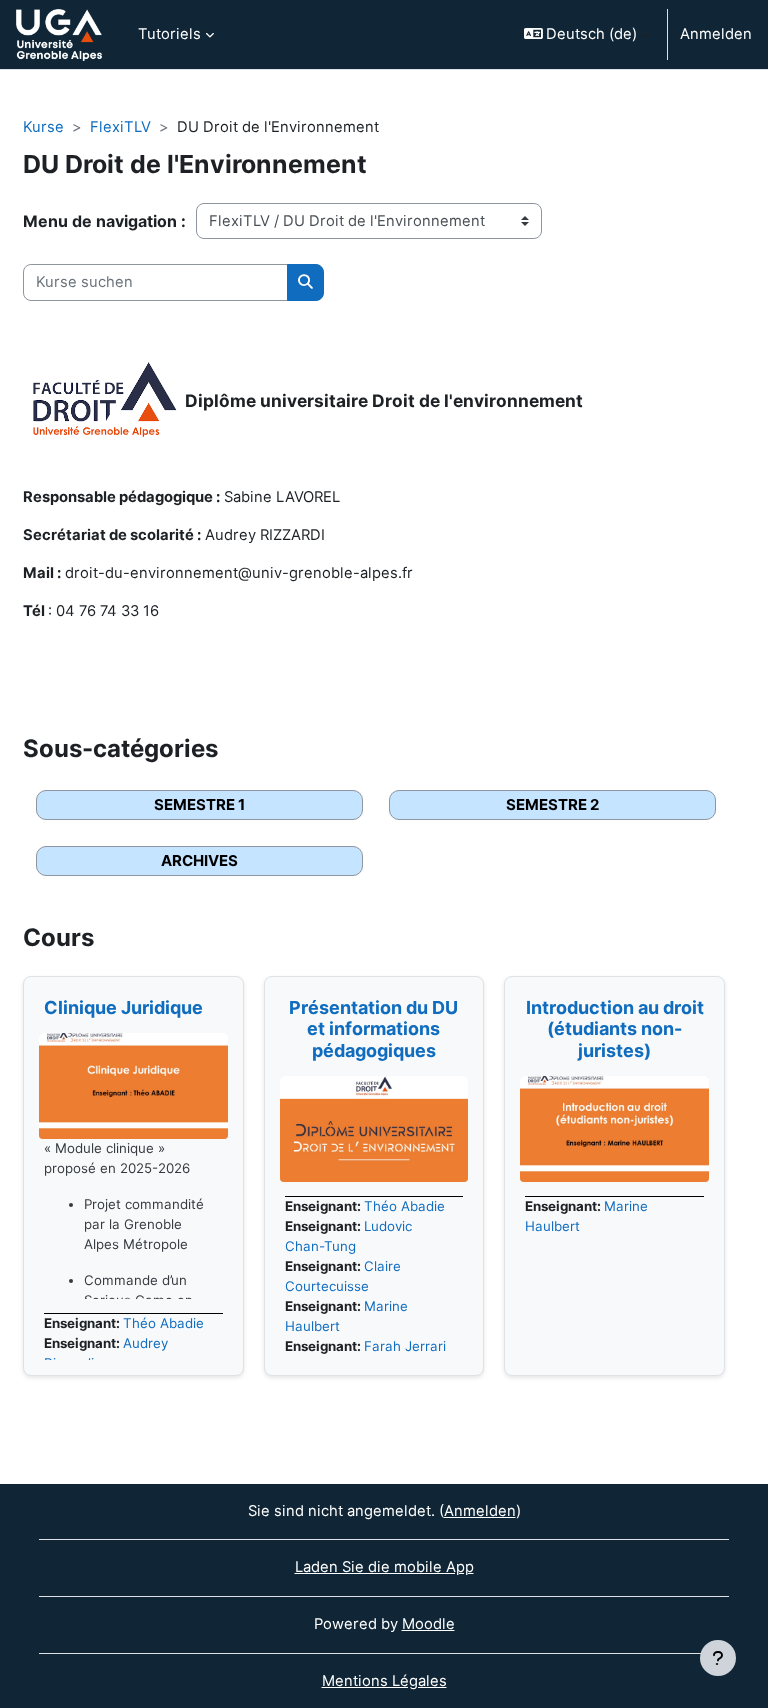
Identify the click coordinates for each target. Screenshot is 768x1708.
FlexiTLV (120, 127)
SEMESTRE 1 (199, 804)
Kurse (43, 127)
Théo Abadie (163, 1323)
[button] (587, 34)
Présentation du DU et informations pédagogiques (373, 1029)
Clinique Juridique (123, 1007)
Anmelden (716, 34)
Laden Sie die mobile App (384, 1567)
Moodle (428, 1624)
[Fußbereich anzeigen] (718, 1658)
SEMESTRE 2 (552, 804)
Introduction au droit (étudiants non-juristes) (615, 1029)
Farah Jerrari (405, 1346)
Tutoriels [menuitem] (169, 34)
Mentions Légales (384, 1681)
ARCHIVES (199, 860)
